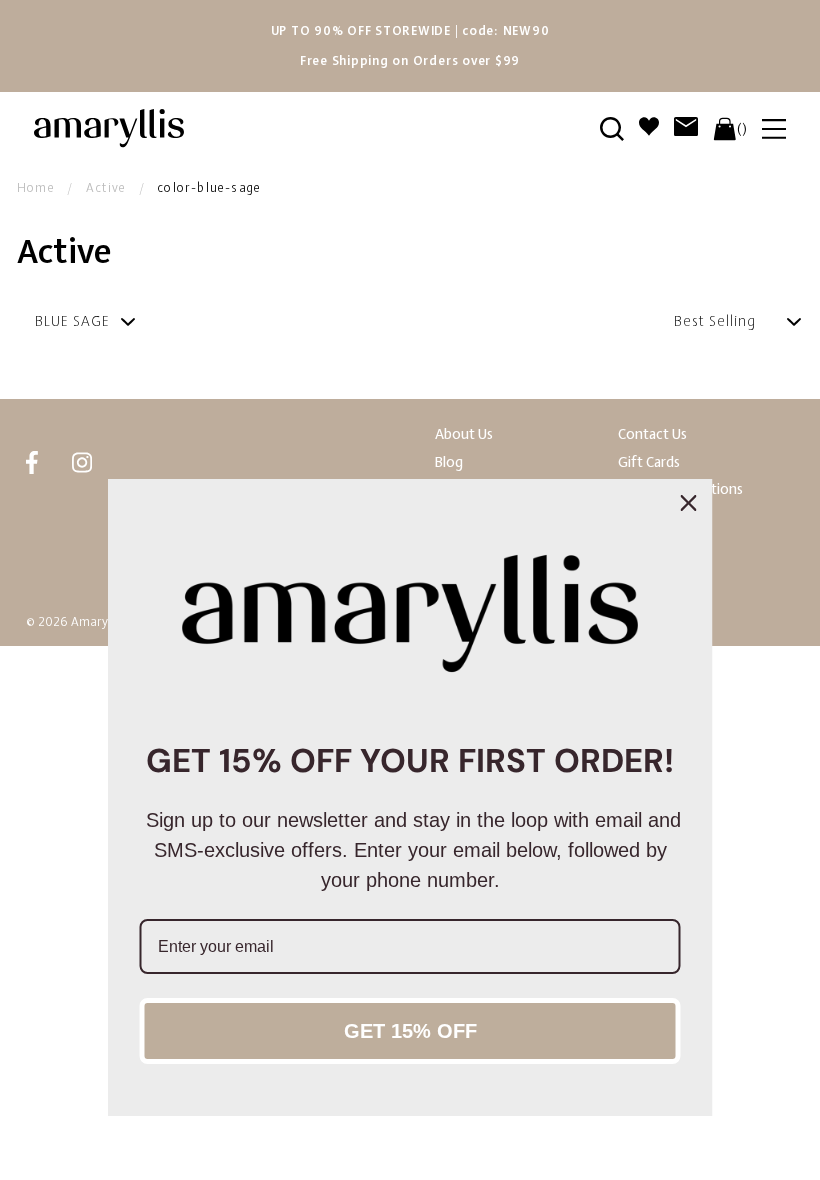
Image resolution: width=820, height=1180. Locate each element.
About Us (464, 434)
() (742, 129)
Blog (449, 462)
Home (36, 188)
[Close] (689, 503)
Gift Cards (649, 462)
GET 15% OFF (410, 1031)
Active (106, 188)
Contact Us (652, 434)
